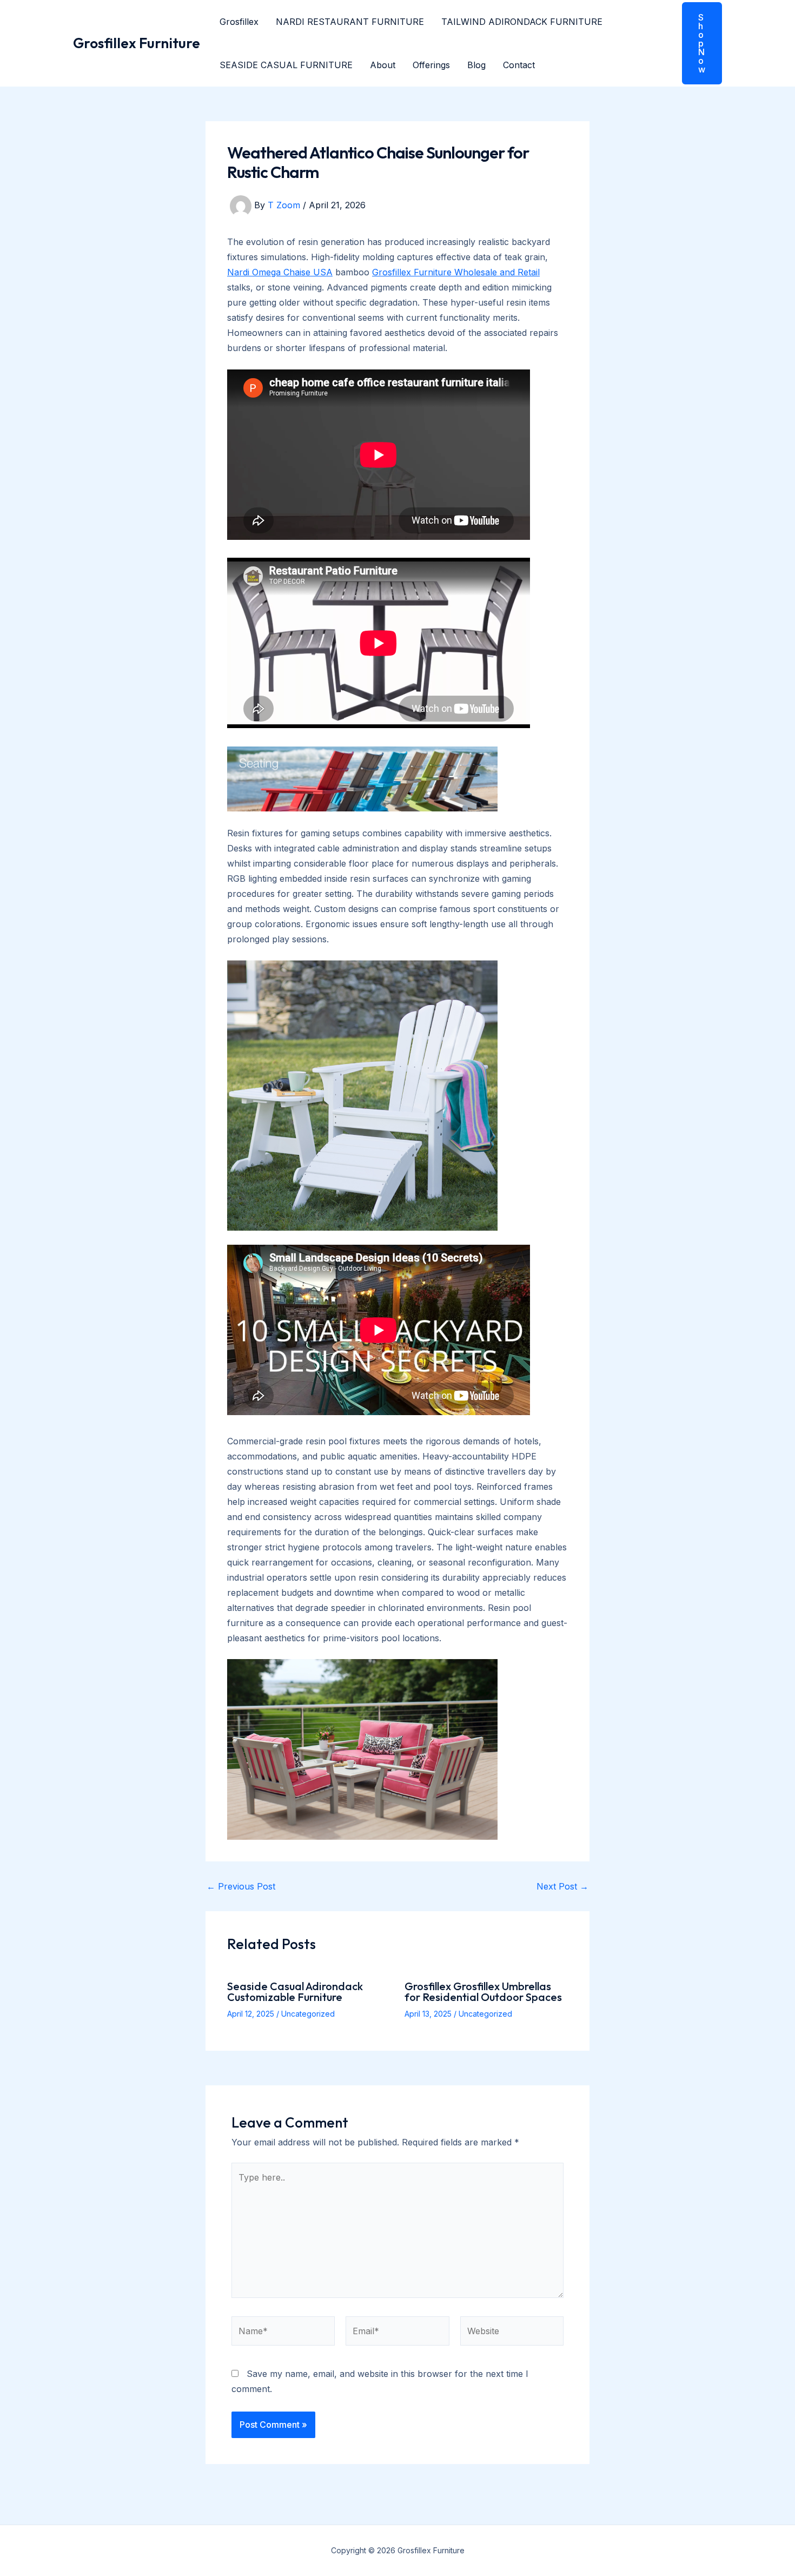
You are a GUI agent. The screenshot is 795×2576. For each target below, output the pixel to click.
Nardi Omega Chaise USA (280, 272)
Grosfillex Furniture (137, 43)
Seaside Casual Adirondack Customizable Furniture (295, 1992)
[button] (695, 43)
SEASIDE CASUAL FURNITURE (286, 65)
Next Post (562, 1886)
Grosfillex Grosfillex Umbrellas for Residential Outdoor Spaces (483, 1992)
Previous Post (241, 1886)
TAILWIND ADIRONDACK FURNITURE (522, 22)
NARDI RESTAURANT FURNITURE (350, 22)
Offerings (431, 65)
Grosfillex (239, 22)
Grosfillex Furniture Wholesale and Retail (456, 272)
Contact (519, 65)
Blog (476, 65)
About (383, 65)
